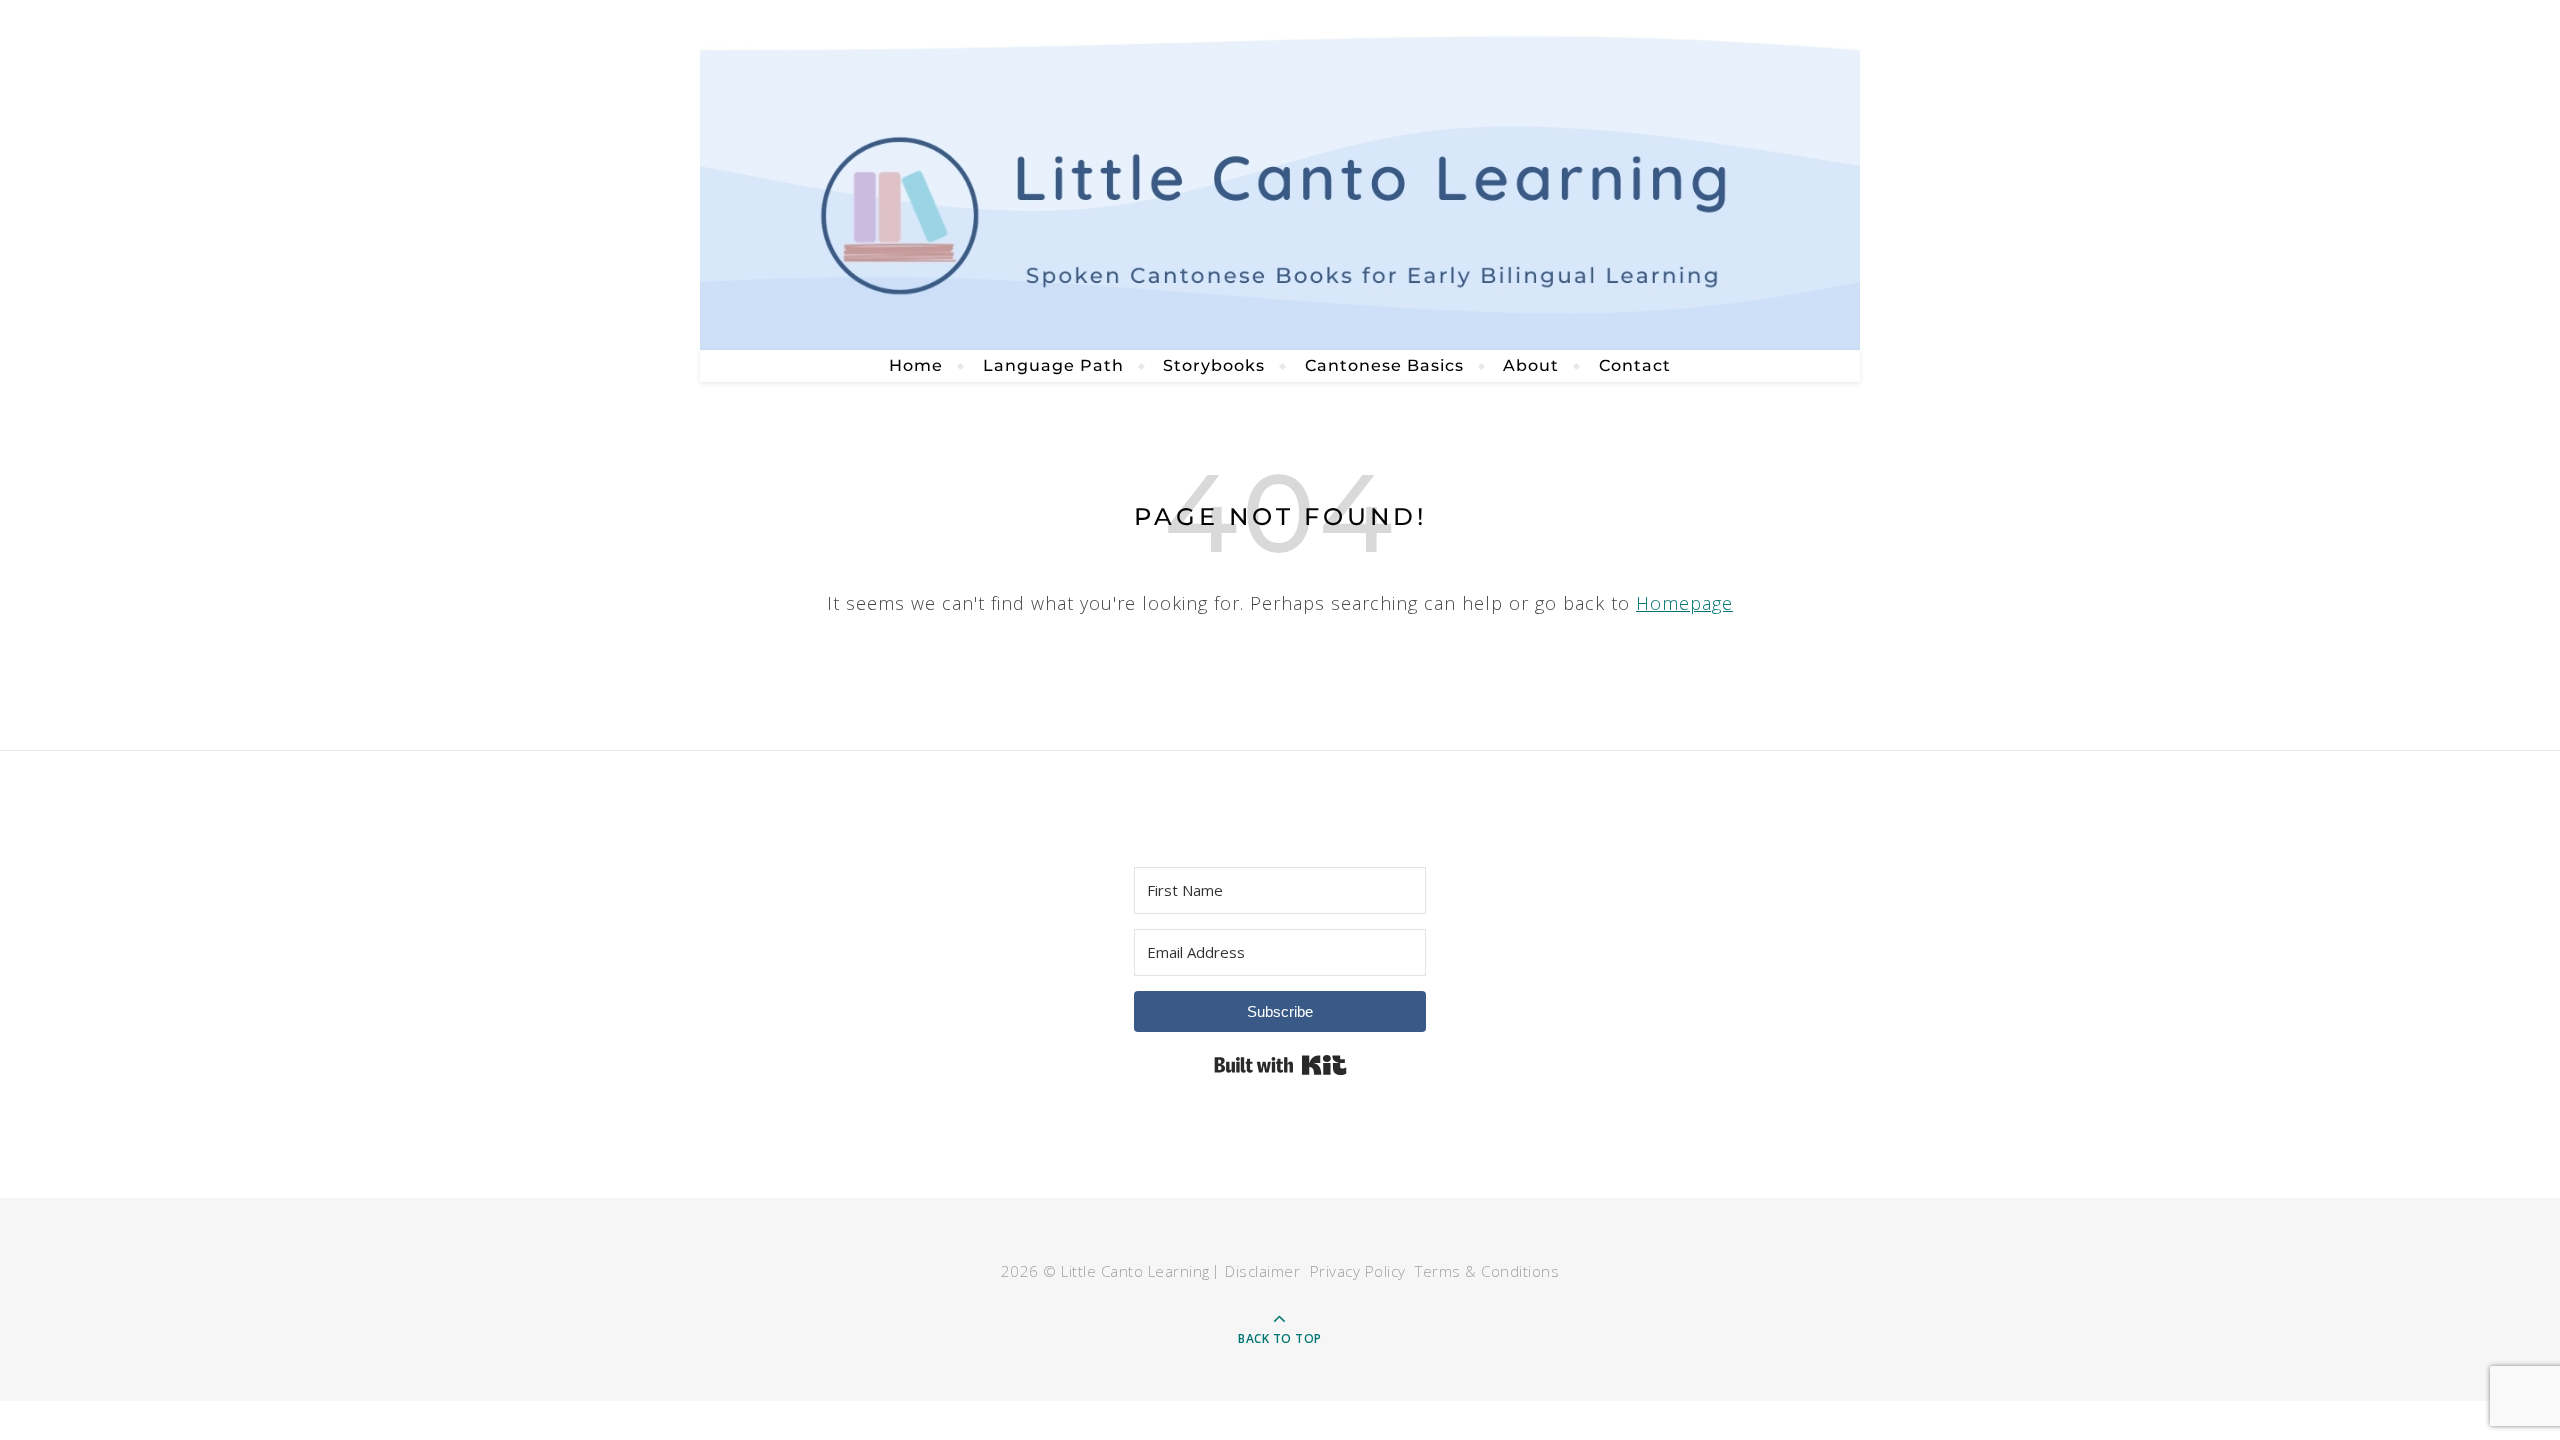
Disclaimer (1262, 1271)
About (1531, 365)
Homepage (1684, 603)
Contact (1635, 365)
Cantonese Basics (1384, 365)
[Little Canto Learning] (1280, 175)
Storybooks (1214, 365)
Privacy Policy (1358, 1271)
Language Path (1053, 365)
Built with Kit (1280, 1065)
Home (916, 365)
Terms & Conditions (1487, 1271)
